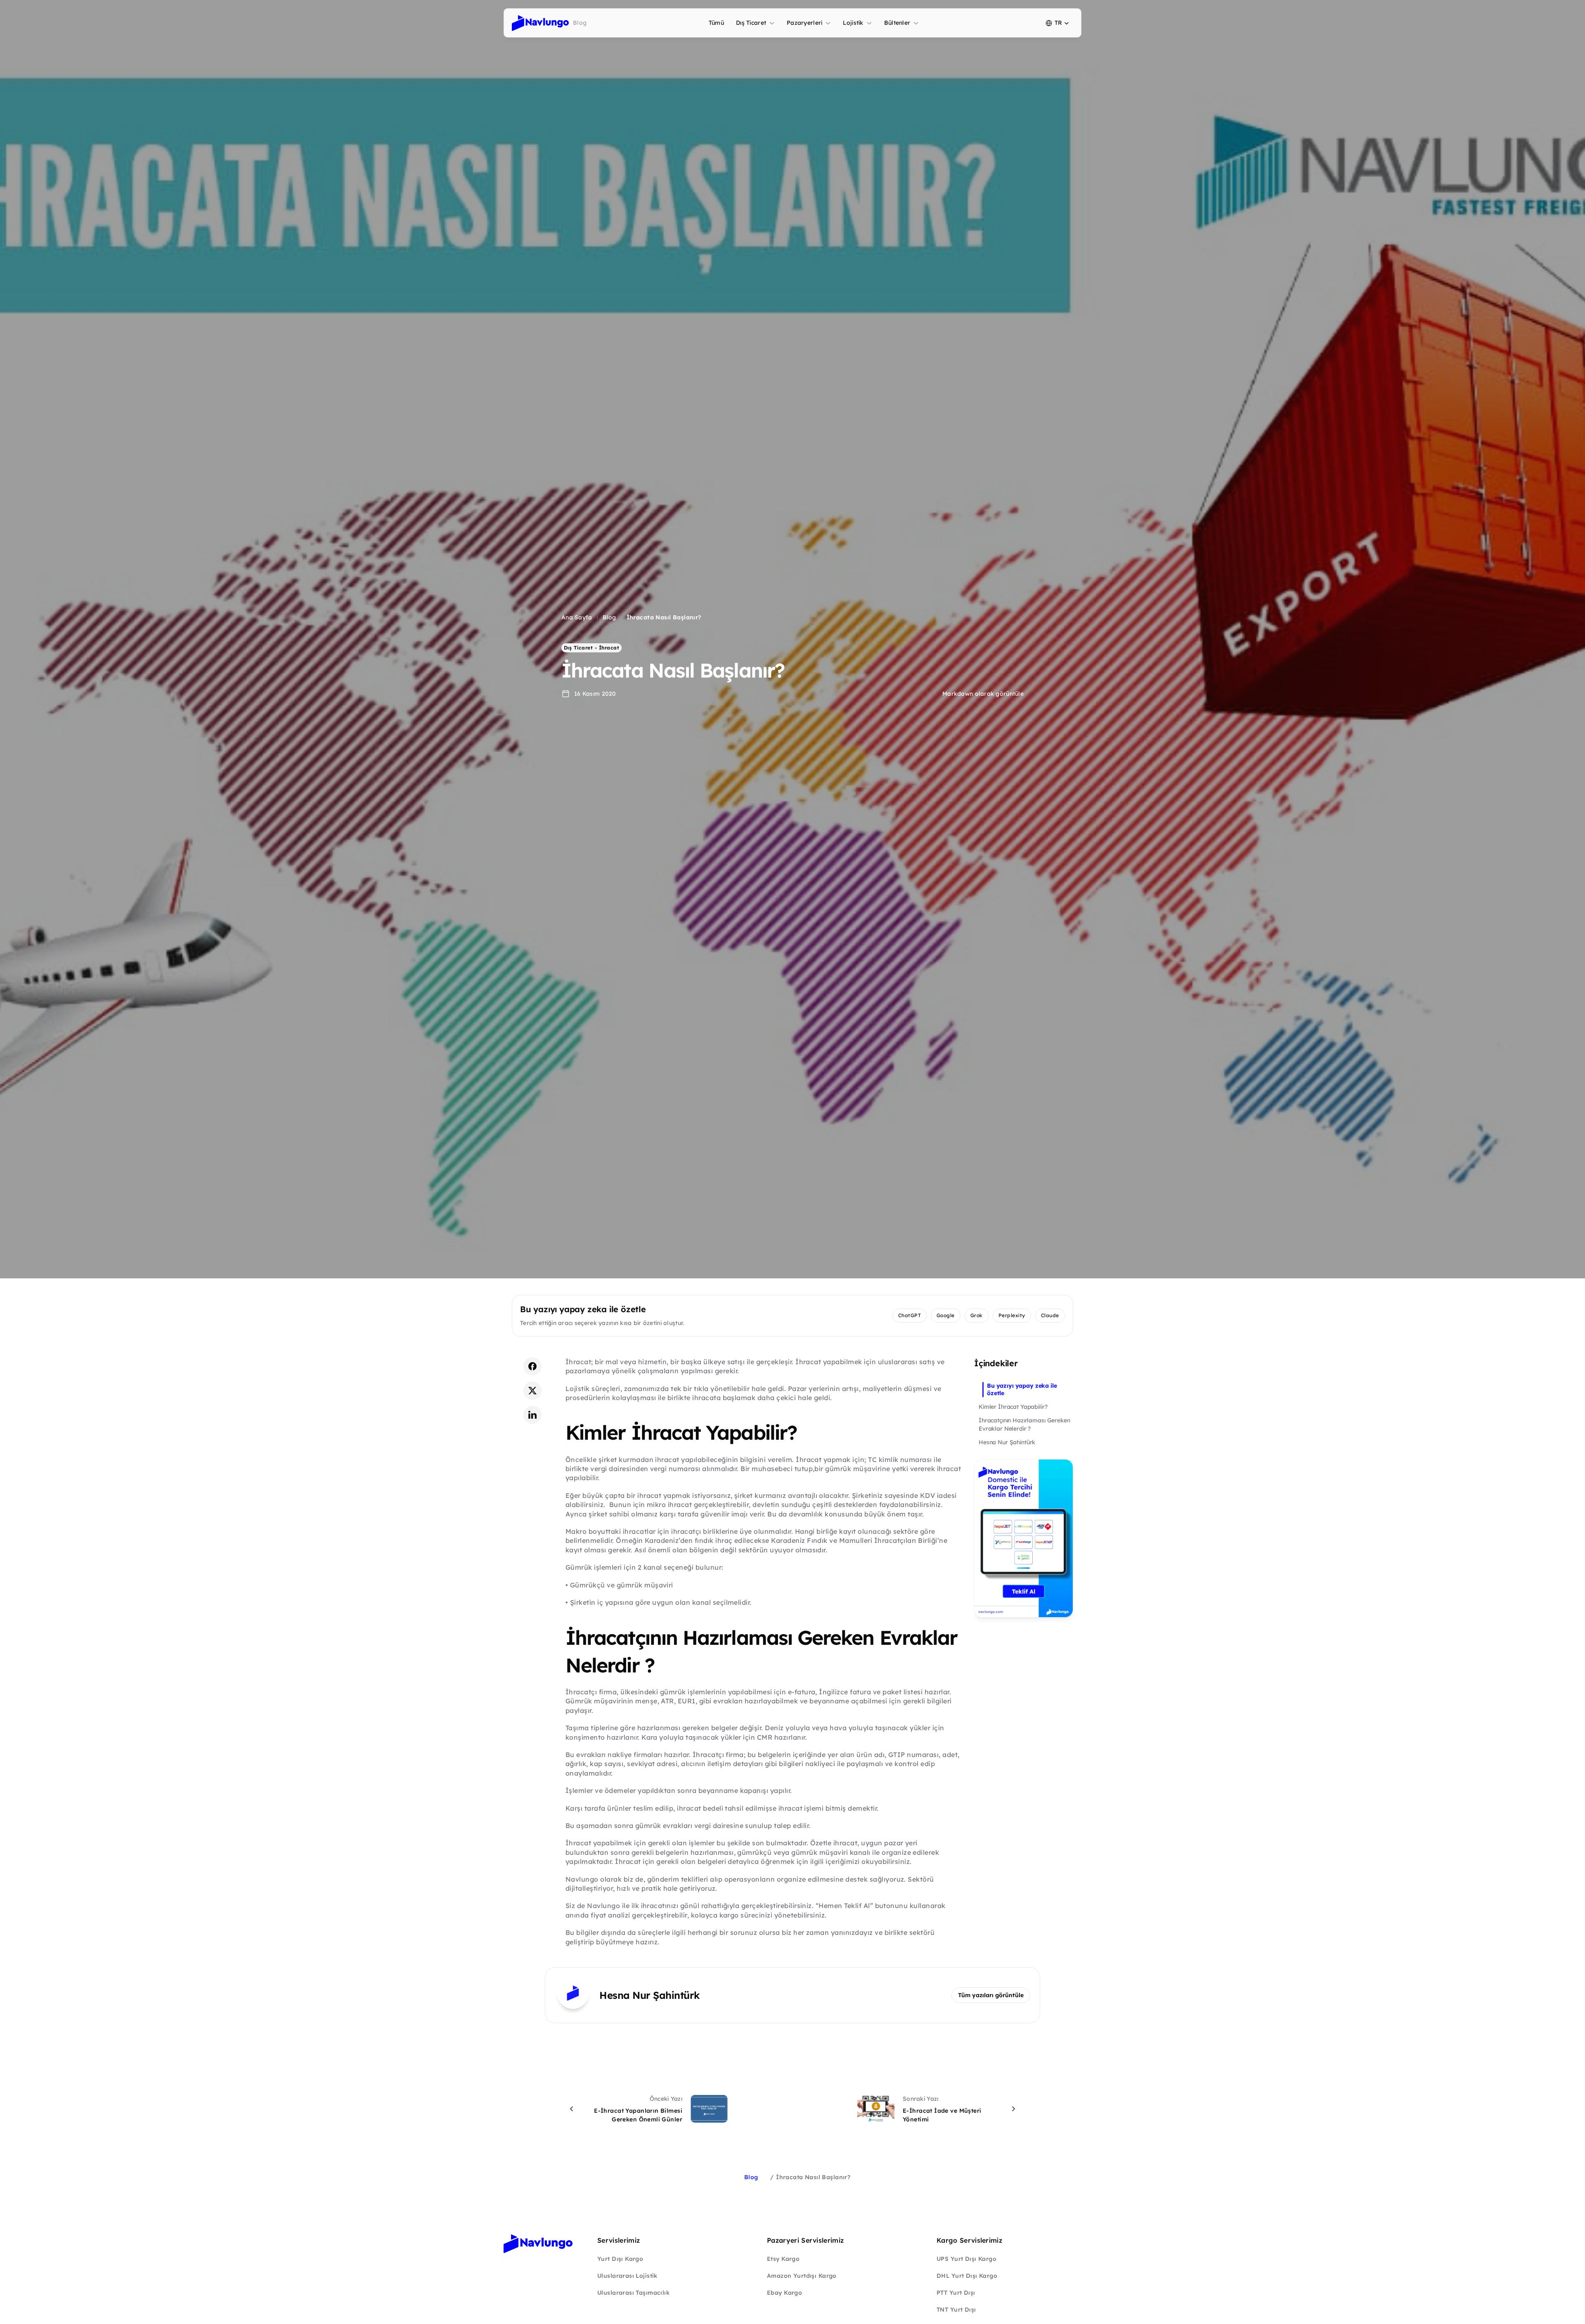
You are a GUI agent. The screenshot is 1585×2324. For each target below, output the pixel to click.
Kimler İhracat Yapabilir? (1013, 1406)
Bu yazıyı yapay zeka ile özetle (1022, 1389)
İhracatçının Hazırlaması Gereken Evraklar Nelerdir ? (1024, 1424)
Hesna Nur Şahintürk (1007, 1442)
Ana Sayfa (577, 617)
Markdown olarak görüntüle (983, 694)
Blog (609, 617)
